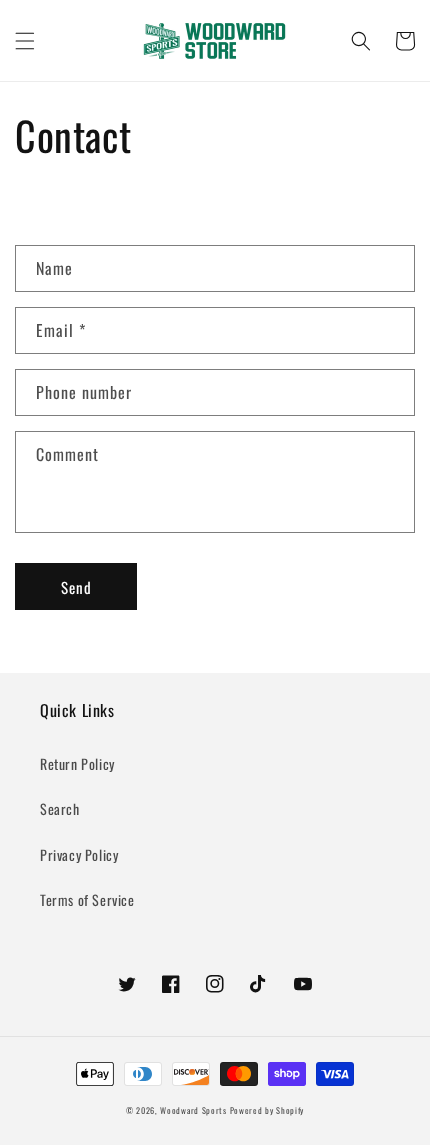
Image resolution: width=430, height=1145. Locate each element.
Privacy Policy (79, 854)
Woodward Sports (193, 1110)
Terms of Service (87, 899)
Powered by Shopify (267, 1110)
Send (76, 587)
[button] (25, 41)
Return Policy (77, 763)
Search (60, 808)
